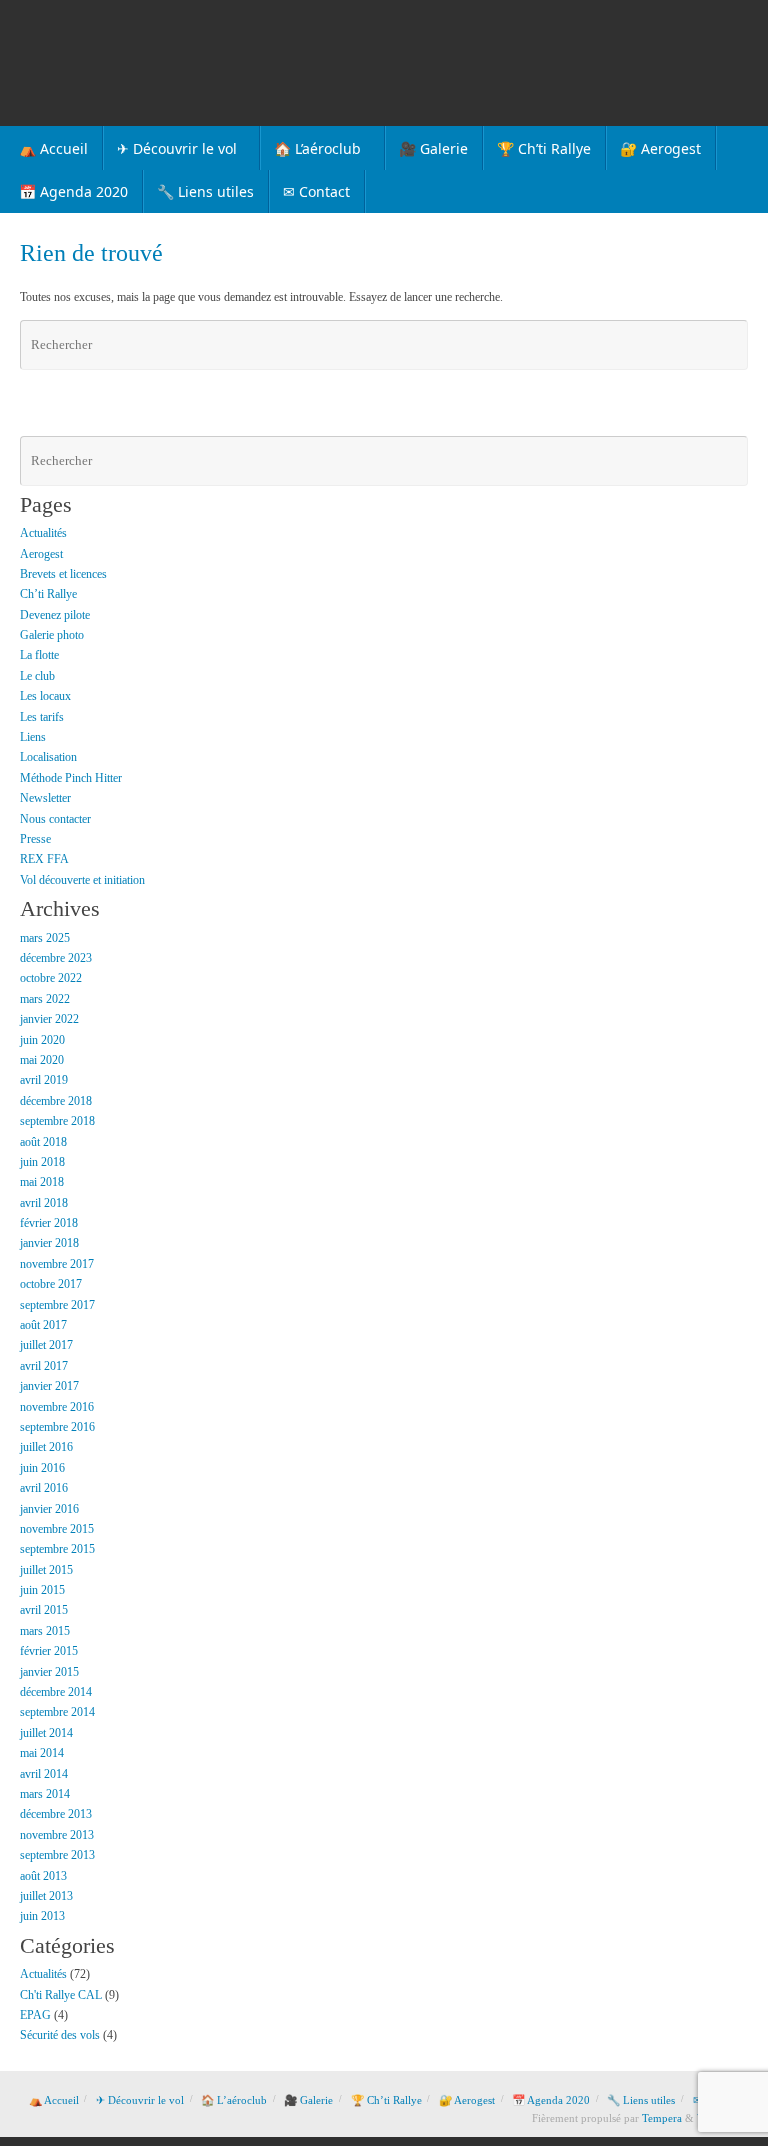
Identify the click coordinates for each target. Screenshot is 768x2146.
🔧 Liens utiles (641, 2100)
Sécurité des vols (60, 2035)
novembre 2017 (57, 1264)
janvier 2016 (49, 1509)
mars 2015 (45, 1631)
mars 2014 (45, 1794)
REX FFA (44, 859)
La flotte (39, 655)
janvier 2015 (49, 1672)
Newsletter (45, 798)
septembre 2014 (57, 1712)
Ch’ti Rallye (48, 594)
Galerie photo (52, 635)
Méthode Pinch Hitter (71, 778)
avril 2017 (44, 1366)
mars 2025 (45, 938)
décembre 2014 (56, 1692)
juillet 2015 (46, 1570)
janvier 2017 (49, 1386)
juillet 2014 (46, 1733)
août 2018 (43, 1142)
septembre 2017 (57, 1305)
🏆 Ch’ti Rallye (386, 2100)
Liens (33, 737)
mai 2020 (42, 1060)
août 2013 (43, 1876)
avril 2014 (44, 1774)
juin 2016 (42, 1468)
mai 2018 (42, 1182)
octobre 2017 (51, 1284)
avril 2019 (44, 1080)
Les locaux (45, 696)
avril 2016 (44, 1488)
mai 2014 (42, 1753)
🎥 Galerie (308, 2100)
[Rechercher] (730, 345)
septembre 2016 (57, 1427)
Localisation (48, 757)
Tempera (662, 2118)
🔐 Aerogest (467, 2100)
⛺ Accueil (54, 2100)
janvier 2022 (49, 1019)
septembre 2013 (57, 1855)
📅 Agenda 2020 (551, 2100)
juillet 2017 (46, 1345)
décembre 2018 (56, 1101)
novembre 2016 (57, 1407)
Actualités (43, 533)
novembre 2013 (57, 1835)
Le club (37, 676)
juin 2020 (42, 1040)
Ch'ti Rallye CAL (61, 1995)
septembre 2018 (57, 1121)
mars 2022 (45, 999)
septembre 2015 (57, 1549)
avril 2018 (44, 1203)
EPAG (35, 2015)
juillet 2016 (46, 1447)
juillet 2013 (46, 1896)
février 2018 (49, 1223)
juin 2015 (42, 1590)
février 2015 (49, 1651)
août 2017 (43, 1325)
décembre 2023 (56, 958)
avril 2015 (44, 1610)
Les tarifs (42, 717)
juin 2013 (42, 1916)
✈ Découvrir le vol (140, 2100)
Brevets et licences (63, 574)
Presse (35, 839)
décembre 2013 (56, 1814)
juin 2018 (42, 1162)
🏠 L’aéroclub (234, 2100)
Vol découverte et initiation (82, 880)
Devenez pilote (55, 615)
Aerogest (41, 554)
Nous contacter (55, 819)
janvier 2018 (49, 1243)
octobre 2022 (51, 978)
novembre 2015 (57, 1529)
